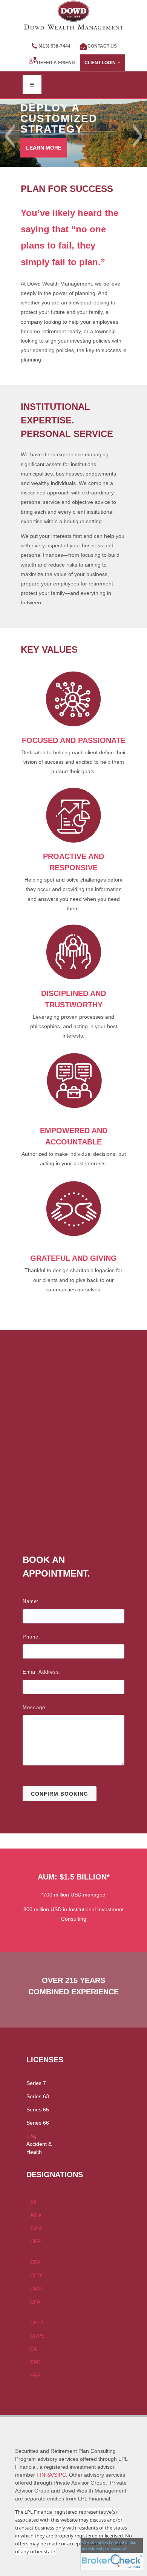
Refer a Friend (56, 63)
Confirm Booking (60, 1794)
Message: (35, 1707)
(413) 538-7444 (54, 46)
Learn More (44, 148)
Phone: (31, 1637)
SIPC (60, 2475)
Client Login (100, 63)
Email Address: (42, 1672)
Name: (31, 1601)
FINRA (44, 2475)
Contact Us (102, 46)
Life (31, 2136)
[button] (10, 136)
